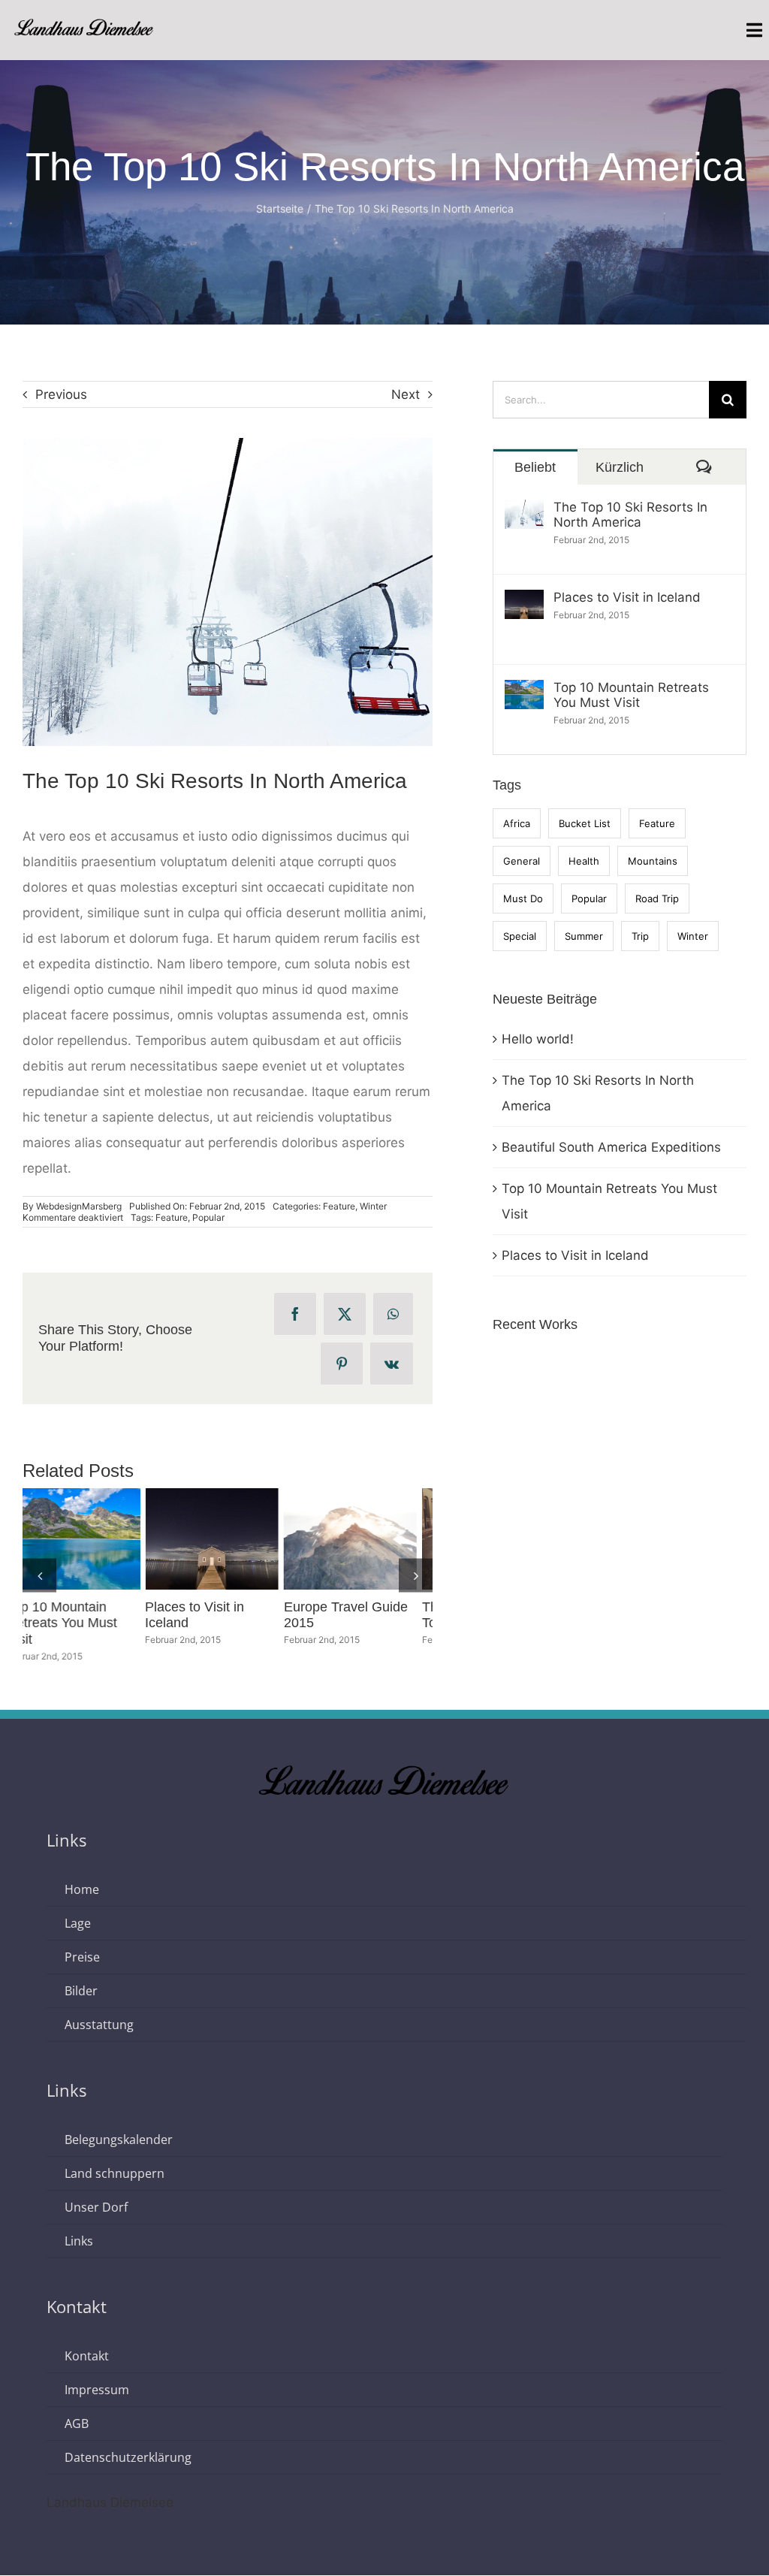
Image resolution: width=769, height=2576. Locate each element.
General (522, 861)
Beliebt (535, 467)
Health (584, 861)
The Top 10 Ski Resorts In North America (630, 515)
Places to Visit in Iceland (627, 597)
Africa (517, 823)
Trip (640, 936)
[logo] (84, 24)
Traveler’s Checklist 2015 (338, 1539)
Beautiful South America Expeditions (611, 1147)
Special (520, 936)
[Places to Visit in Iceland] (524, 602)
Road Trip (657, 898)
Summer (584, 936)
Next (406, 394)
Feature (339, 1206)
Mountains (653, 861)
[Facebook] (295, 1314)
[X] (345, 1314)
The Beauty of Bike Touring (199, 1539)
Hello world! (538, 1039)
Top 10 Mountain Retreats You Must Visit (631, 695)
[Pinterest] (342, 1363)
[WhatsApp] (393, 1314)
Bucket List (585, 823)
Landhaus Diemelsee (110, 2487)
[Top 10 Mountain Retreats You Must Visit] (524, 693)
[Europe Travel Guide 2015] (89, 1539)
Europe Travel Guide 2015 (61, 1539)
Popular (208, 1217)
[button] (39, 1567)
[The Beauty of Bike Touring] (227, 1539)
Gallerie (117, 1539)
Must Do (523, 898)
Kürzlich (620, 467)
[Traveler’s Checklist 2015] (366, 1539)
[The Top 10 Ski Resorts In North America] (524, 512)
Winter (373, 1206)
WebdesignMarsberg (79, 1206)
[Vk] (392, 1363)
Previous (61, 394)
